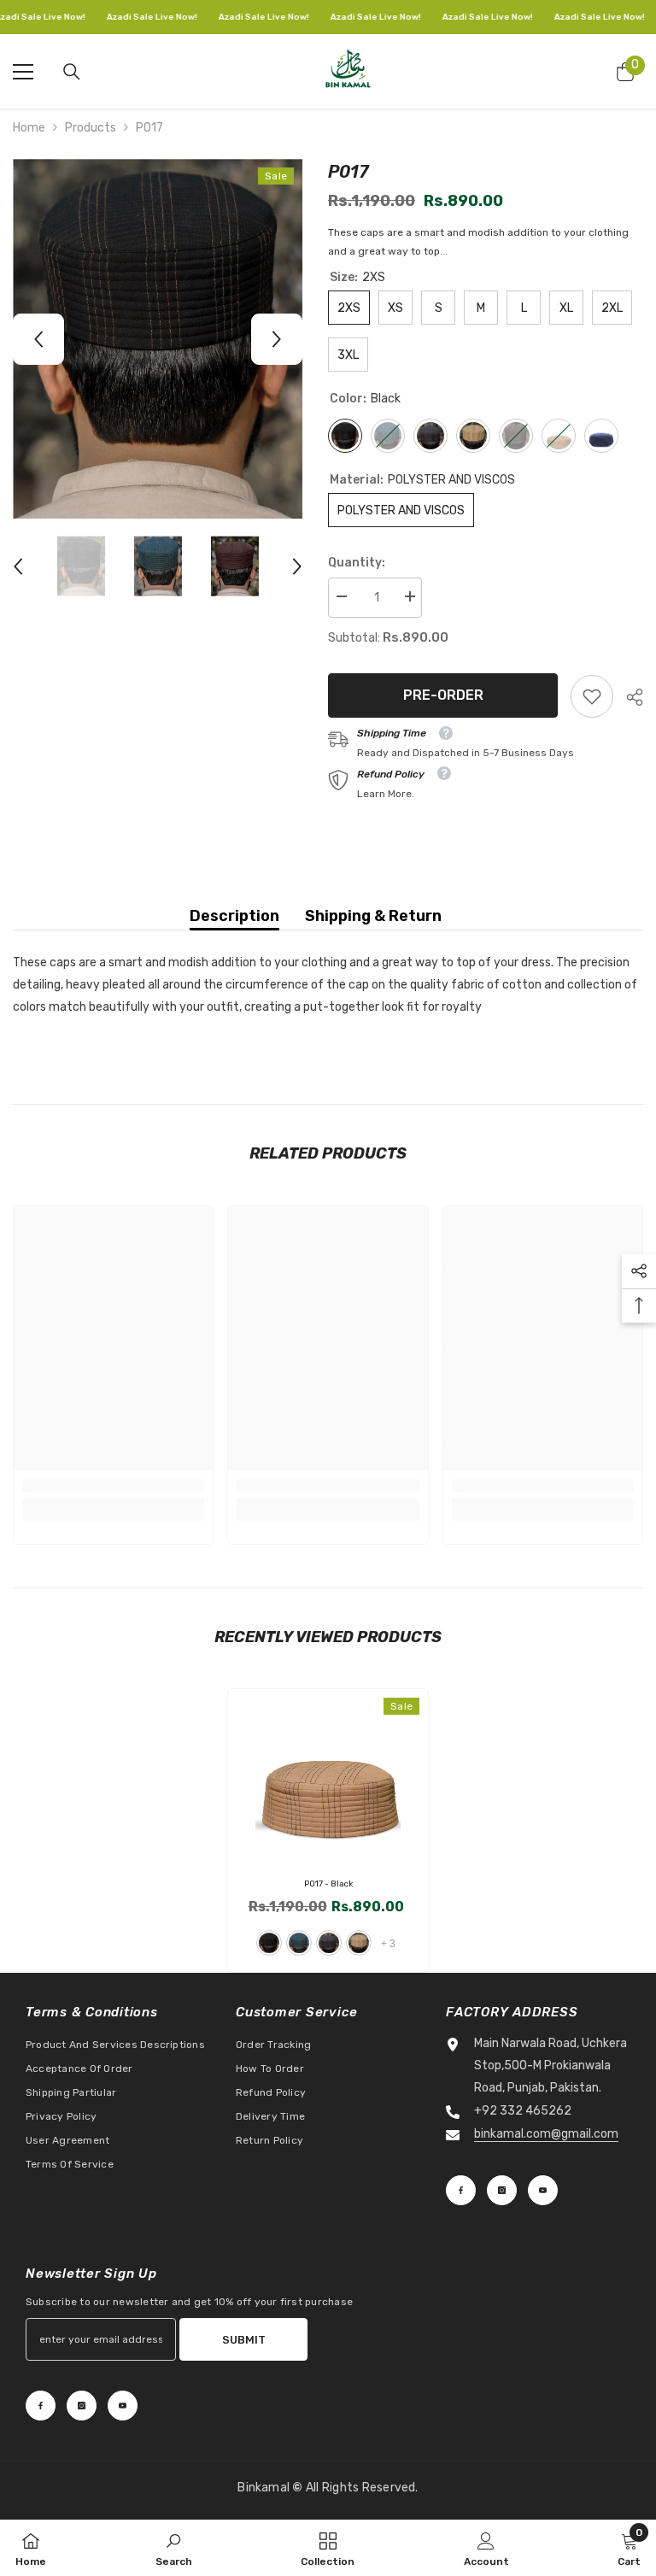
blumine (299, 1943)
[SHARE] (628, 697)
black (269, 1943)
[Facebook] (461, 2190)
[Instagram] (502, 2190)
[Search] (72, 72)
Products (91, 128)
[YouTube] (543, 2190)
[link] (592, 696)
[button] (38, 339)
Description (234, 916)
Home (29, 128)
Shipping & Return (373, 916)
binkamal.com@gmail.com (546, 2134)
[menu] (23, 72)
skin (359, 1943)
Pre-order (443, 695)
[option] (158, 339)
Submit (244, 2340)
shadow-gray (329, 1943)
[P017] (328, 1779)
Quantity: (357, 563)
